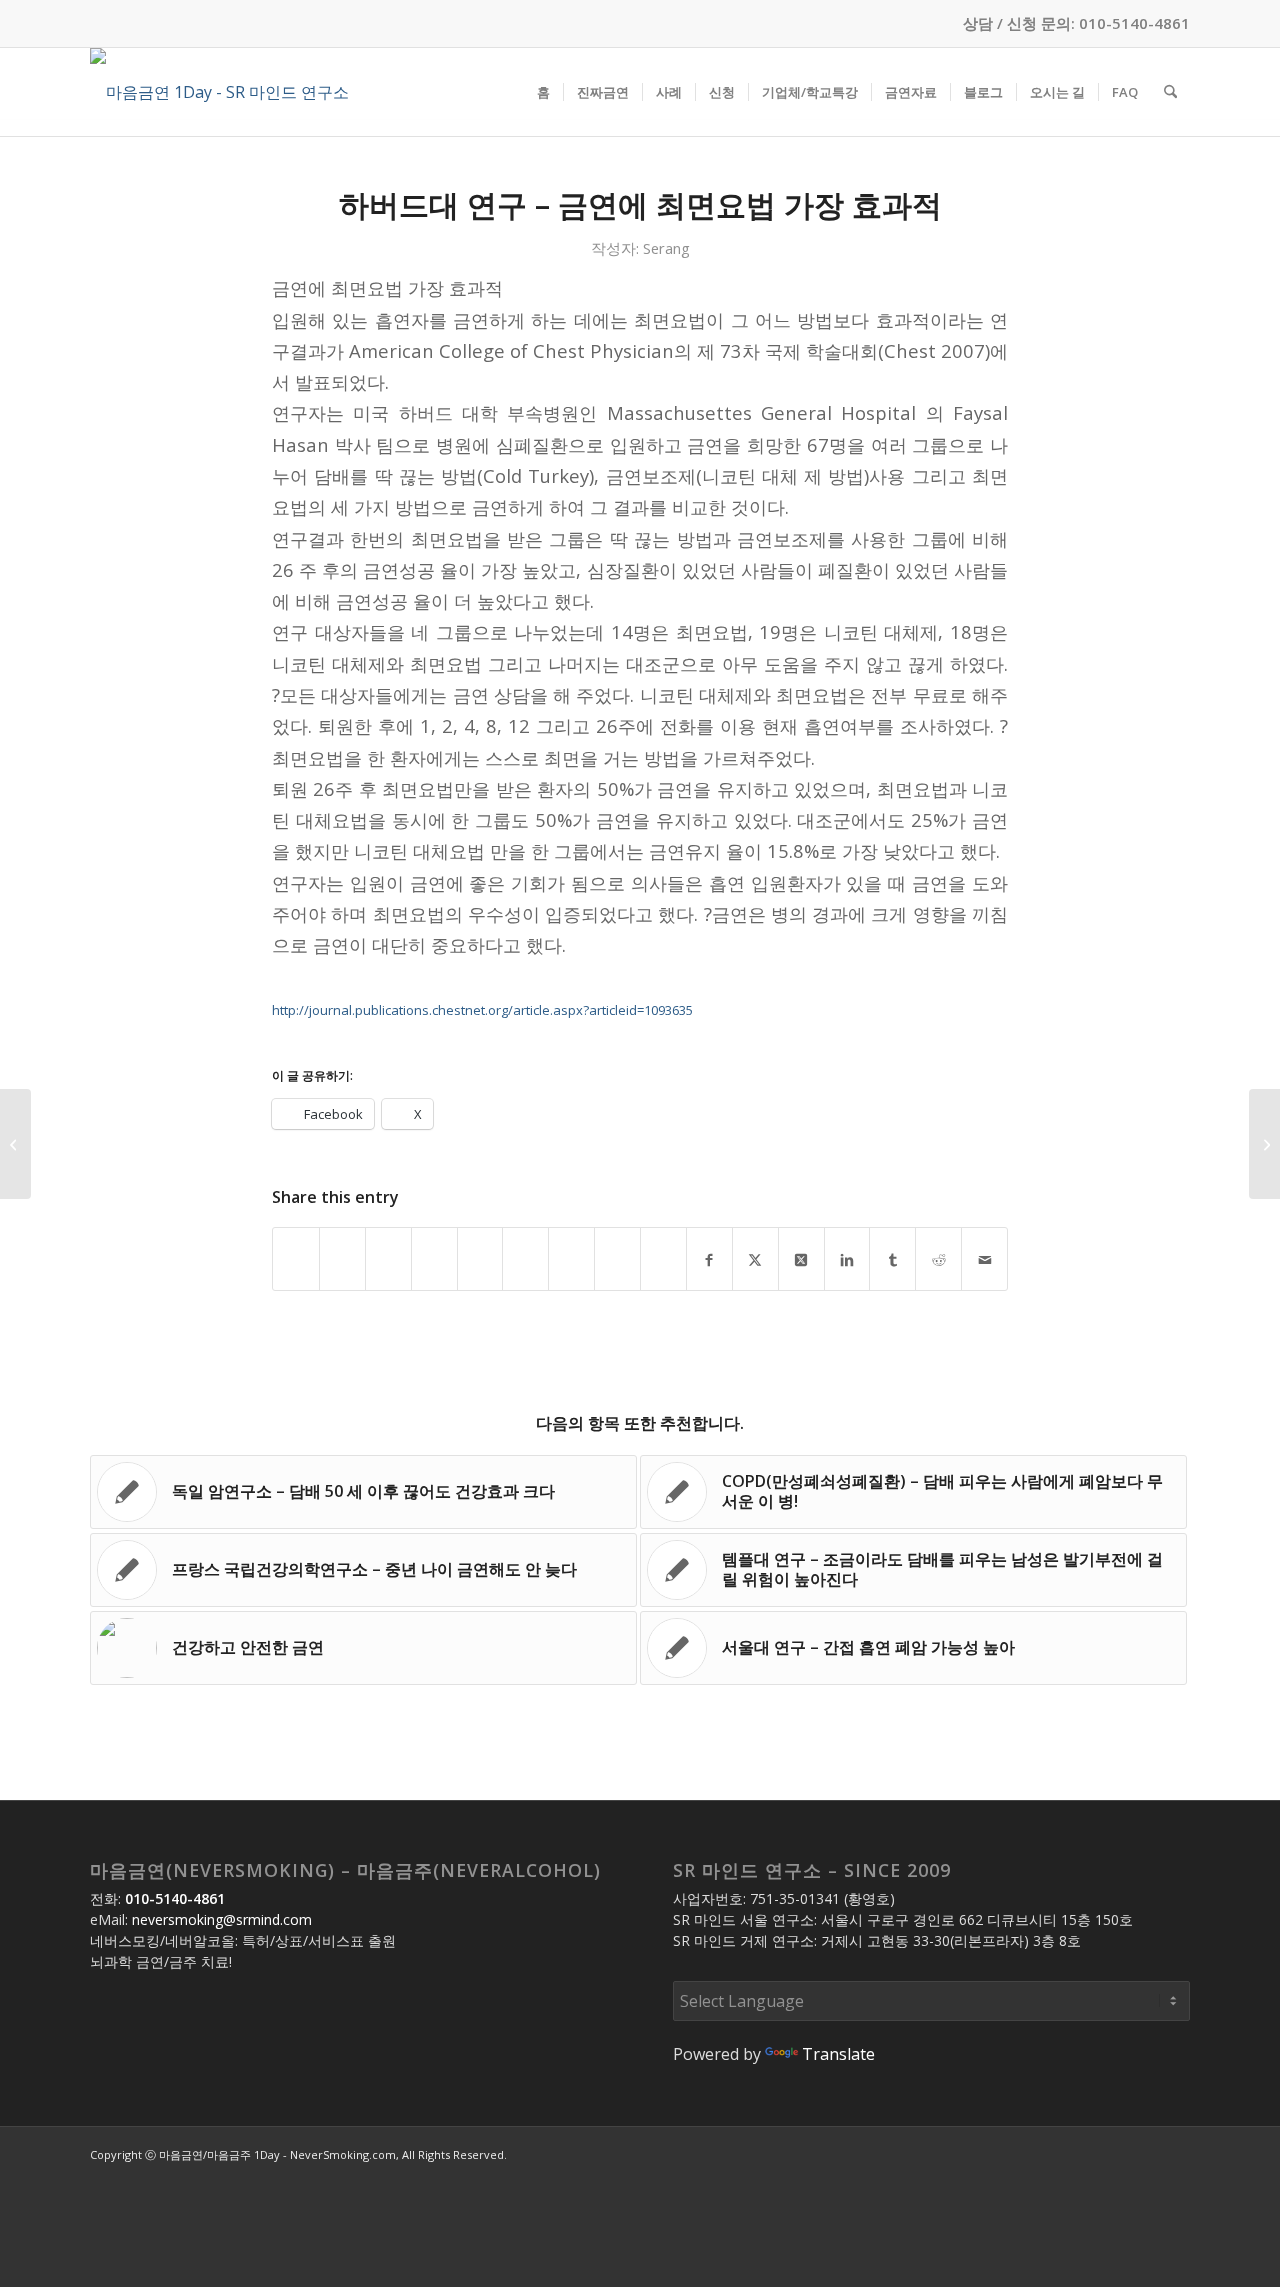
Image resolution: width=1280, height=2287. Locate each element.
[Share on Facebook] (296, 1259)
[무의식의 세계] (1264, 1144)
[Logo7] (219, 92)
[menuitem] (543, 92)
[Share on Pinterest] (434, 1259)
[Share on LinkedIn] (480, 1259)
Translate (838, 2054)
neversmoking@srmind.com (222, 1919)
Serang (666, 248)
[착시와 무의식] (15, 1144)
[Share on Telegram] (617, 1259)
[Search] (1170, 92)
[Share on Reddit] (571, 1259)
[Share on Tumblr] (525, 1259)
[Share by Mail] (663, 1259)
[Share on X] (342, 1259)
